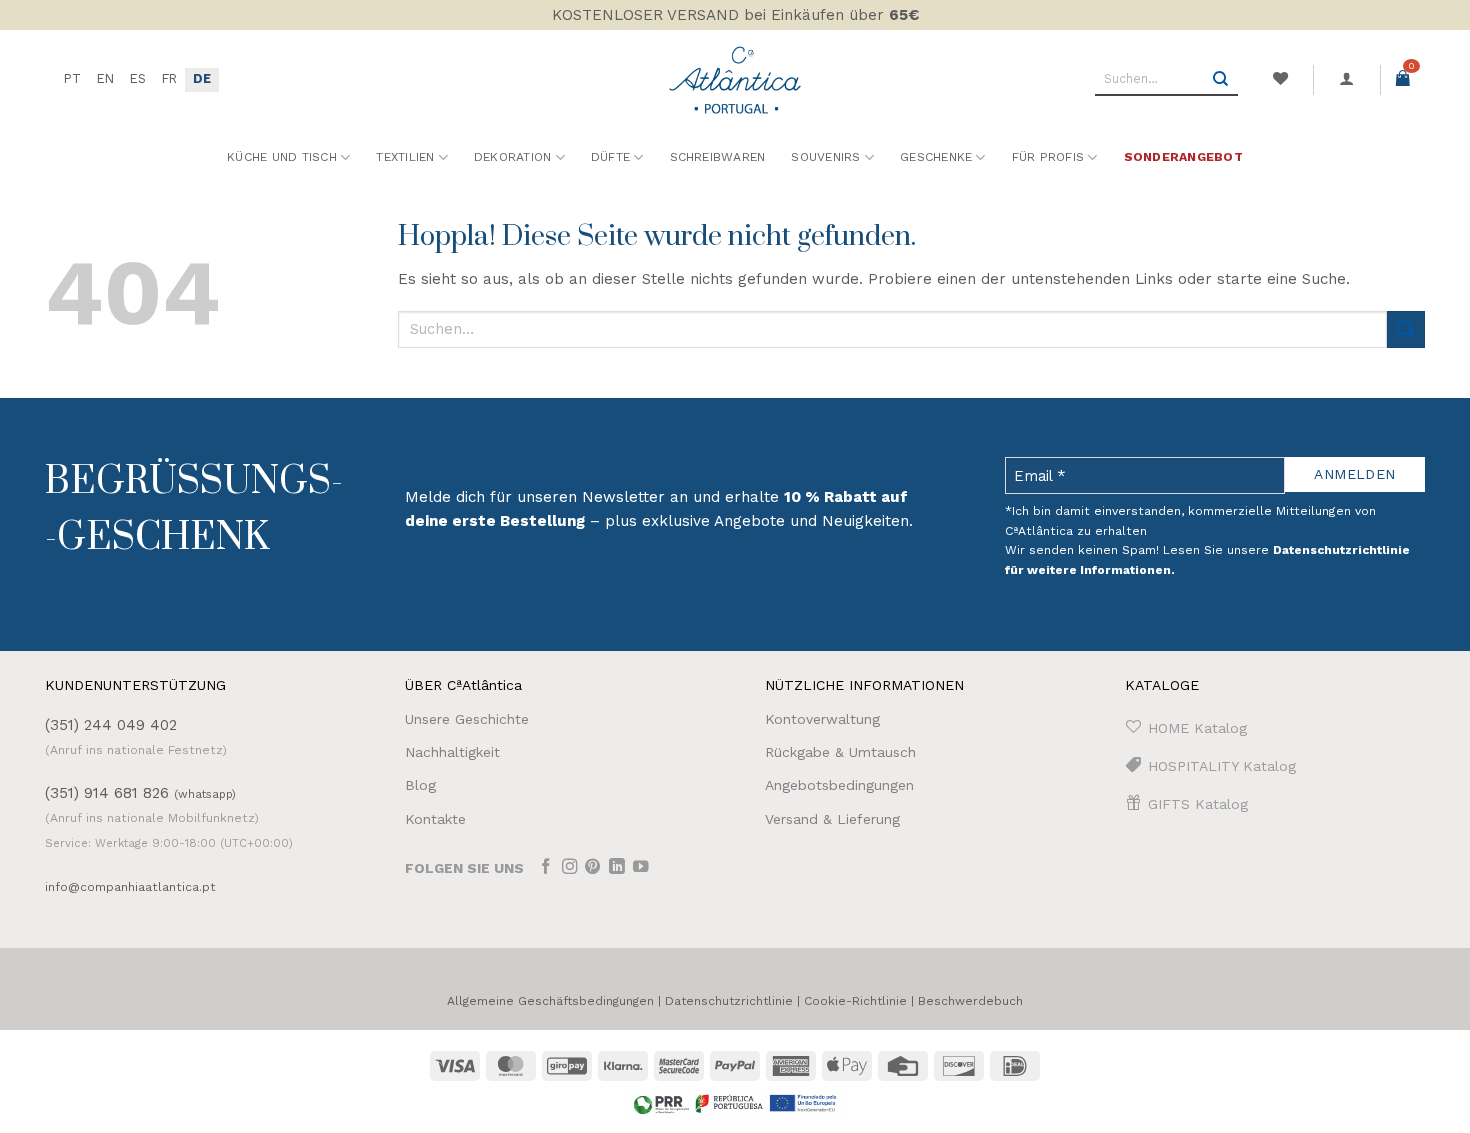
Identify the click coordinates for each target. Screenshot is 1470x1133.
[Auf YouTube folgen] (641, 868)
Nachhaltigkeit (452, 752)
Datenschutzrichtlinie (729, 1001)
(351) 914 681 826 (140, 793)
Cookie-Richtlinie (855, 1001)
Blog (420, 785)
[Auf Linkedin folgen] (617, 868)
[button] (1347, 79)
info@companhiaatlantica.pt (130, 887)
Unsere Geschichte (467, 719)
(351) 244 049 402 (111, 725)
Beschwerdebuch (970, 1001)
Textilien (405, 157)
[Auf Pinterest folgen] (593, 868)
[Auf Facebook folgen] (546, 868)
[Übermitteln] (1221, 80)
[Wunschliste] (1280, 79)
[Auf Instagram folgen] (570, 868)
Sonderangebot (1183, 157)
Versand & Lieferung (832, 819)
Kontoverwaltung (822, 719)
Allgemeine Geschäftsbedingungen (550, 1001)
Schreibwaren (718, 157)
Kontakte (435, 819)
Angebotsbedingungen (839, 785)
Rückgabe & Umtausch (840, 752)
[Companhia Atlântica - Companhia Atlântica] (735, 79)
